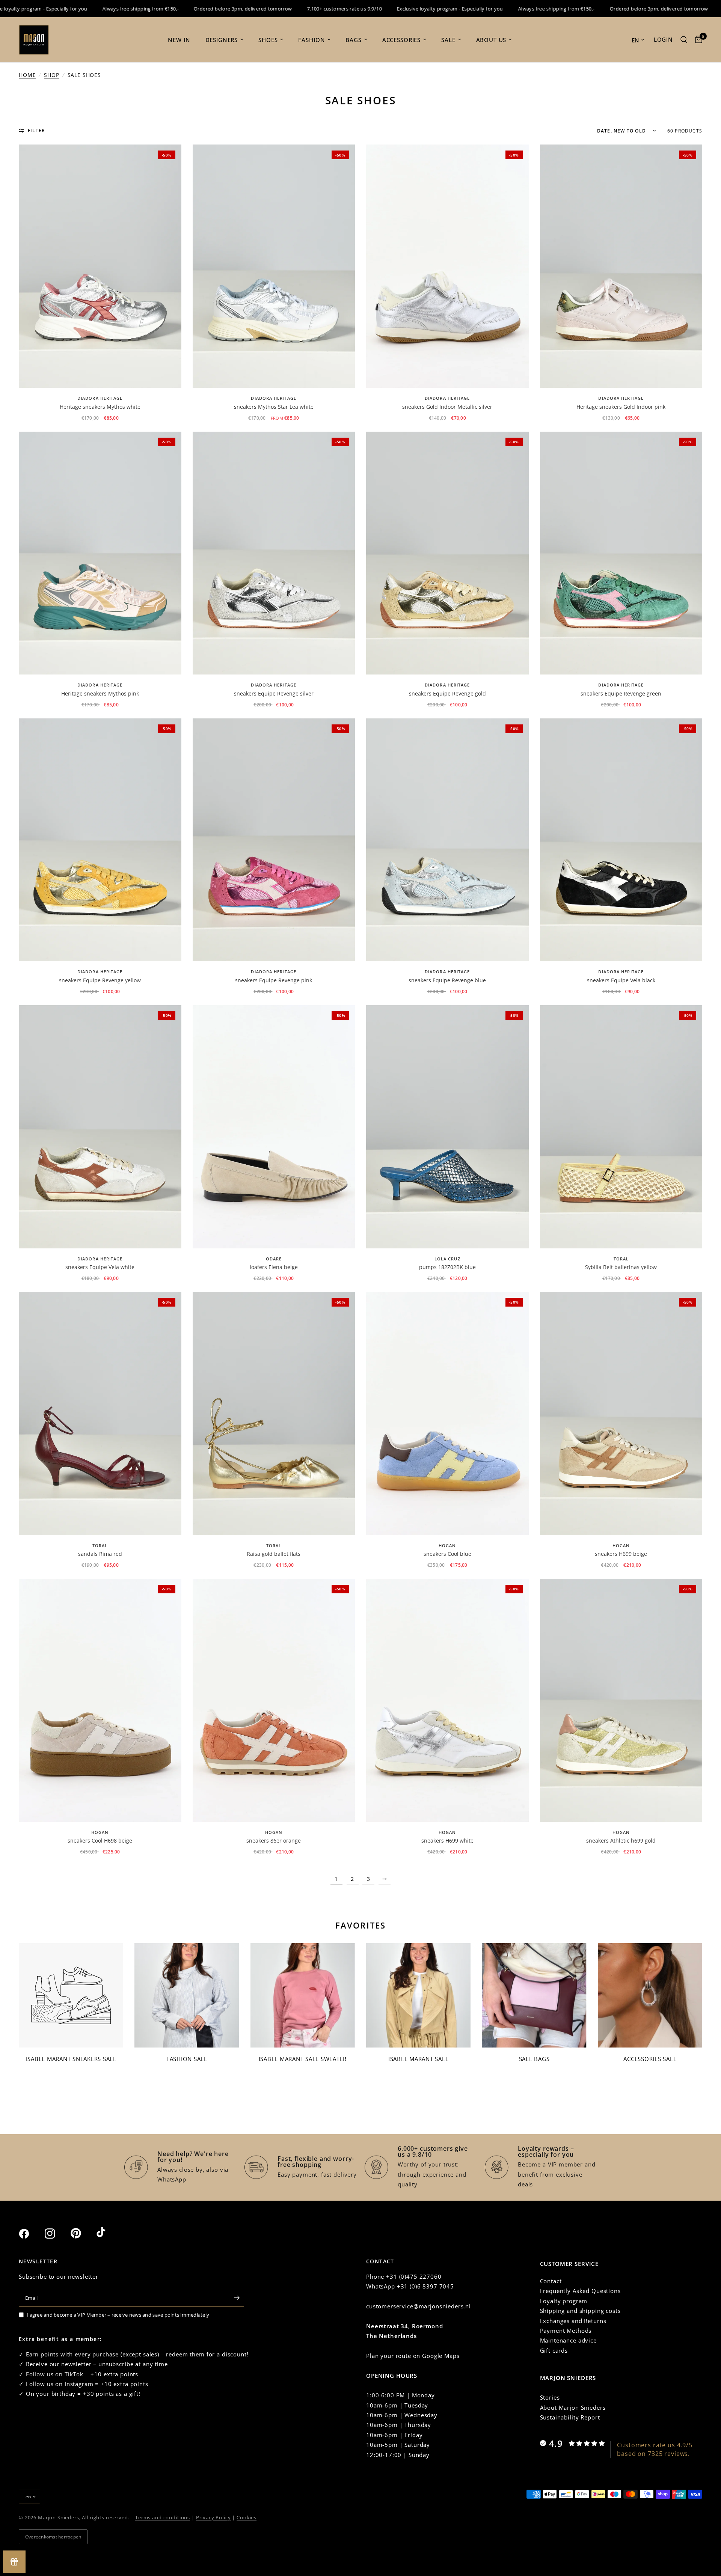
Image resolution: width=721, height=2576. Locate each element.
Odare (274, 1259)
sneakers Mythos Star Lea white (274, 407)
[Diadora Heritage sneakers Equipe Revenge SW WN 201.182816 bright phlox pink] (274, 840)
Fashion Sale (187, 2059)
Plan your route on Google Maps (413, 2356)
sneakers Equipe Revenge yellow (100, 980)
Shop (51, 75)
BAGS (353, 40)
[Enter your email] (237, 2298)
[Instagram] (57, 2234)
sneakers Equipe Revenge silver (274, 693)
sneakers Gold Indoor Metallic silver (447, 407)
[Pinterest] (83, 2233)
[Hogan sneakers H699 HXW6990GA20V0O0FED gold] (621, 1700)
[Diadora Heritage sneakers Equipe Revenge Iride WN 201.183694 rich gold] (447, 553)
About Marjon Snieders (573, 2407)
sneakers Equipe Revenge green (621, 693)
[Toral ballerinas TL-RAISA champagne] (274, 1414)
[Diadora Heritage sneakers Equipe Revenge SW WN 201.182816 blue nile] (447, 840)
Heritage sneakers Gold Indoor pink (621, 407)
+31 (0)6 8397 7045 (425, 2286)
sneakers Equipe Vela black (621, 980)
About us (491, 40)
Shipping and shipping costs (580, 2311)
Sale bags (534, 2059)
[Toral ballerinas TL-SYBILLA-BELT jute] (621, 1127)
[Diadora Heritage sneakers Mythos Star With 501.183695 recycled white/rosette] (100, 266)
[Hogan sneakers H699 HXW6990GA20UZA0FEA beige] (621, 1414)
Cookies (247, 2517)
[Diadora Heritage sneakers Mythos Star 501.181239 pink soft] (100, 553)
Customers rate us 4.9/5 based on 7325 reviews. (655, 2449)
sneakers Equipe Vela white (100, 1267)
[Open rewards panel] (14, 2562)
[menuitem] (179, 40)
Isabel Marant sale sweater (303, 2059)
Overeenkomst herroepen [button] (53, 2537)
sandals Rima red (100, 1554)
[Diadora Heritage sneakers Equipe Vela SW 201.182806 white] (100, 1127)
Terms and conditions (163, 2517)
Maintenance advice (568, 2340)
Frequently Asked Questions (580, 2291)
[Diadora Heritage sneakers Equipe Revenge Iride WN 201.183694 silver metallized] (274, 553)
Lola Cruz (447, 1259)
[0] (697, 40)
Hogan (447, 1545)
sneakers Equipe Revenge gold (447, 693)
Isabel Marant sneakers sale (71, 2059)
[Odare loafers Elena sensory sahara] (274, 1127)
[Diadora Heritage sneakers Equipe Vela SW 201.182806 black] (621, 840)
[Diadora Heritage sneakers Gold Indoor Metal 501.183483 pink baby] (621, 266)
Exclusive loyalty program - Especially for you (393, 9)
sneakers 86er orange (274, 1841)
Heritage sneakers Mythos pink (100, 693)
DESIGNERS (222, 40)
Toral (621, 1259)
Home (27, 75)
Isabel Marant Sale (419, 2059)
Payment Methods (566, 2331)
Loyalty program (564, 2301)
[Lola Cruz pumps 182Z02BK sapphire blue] (447, 1127)
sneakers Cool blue (447, 1554)
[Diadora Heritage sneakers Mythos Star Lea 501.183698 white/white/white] (274, 266)
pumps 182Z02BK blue (447, 1267)
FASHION (311, 40)
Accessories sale (650, 2059)
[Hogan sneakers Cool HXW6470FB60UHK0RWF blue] (447, 1414)
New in (179, 40)
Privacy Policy (213, 2517)
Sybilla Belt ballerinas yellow (621, 1267)
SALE (448, 40)
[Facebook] (31, 2234)
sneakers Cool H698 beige (100, 1841)
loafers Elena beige (274, 1267)
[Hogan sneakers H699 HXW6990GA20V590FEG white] (447, 1700)
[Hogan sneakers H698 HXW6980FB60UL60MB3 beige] (100, 1700)
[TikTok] (109, 2233)
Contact (551, 2281)
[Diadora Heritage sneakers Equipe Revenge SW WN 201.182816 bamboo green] (100, 840)
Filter (36, 130)
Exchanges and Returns (573, 2321)
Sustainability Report (570, 2417)
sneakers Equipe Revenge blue (447, 980)
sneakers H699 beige (621, 1554)
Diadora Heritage (100, 398)
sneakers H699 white (447, 1841)
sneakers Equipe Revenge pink (274, 980)
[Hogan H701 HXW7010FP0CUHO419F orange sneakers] (274, 1700)
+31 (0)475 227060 (414, 2276)
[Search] (684, 40)
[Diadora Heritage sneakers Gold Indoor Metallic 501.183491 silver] (447, 266)
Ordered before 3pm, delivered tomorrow (186, 9)
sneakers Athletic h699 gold (621, 1841)
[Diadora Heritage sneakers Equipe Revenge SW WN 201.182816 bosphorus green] (621, 553)
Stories (550, 2397)
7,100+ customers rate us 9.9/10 (287, 9)
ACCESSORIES (401, 40)
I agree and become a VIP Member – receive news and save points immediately (118, 2315)
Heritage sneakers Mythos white (100, 407)
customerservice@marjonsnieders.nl (419, 2306)
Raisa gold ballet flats (274, 1554)
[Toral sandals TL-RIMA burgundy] (100, 1414)
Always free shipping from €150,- (84, 9)
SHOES (268, 40)
